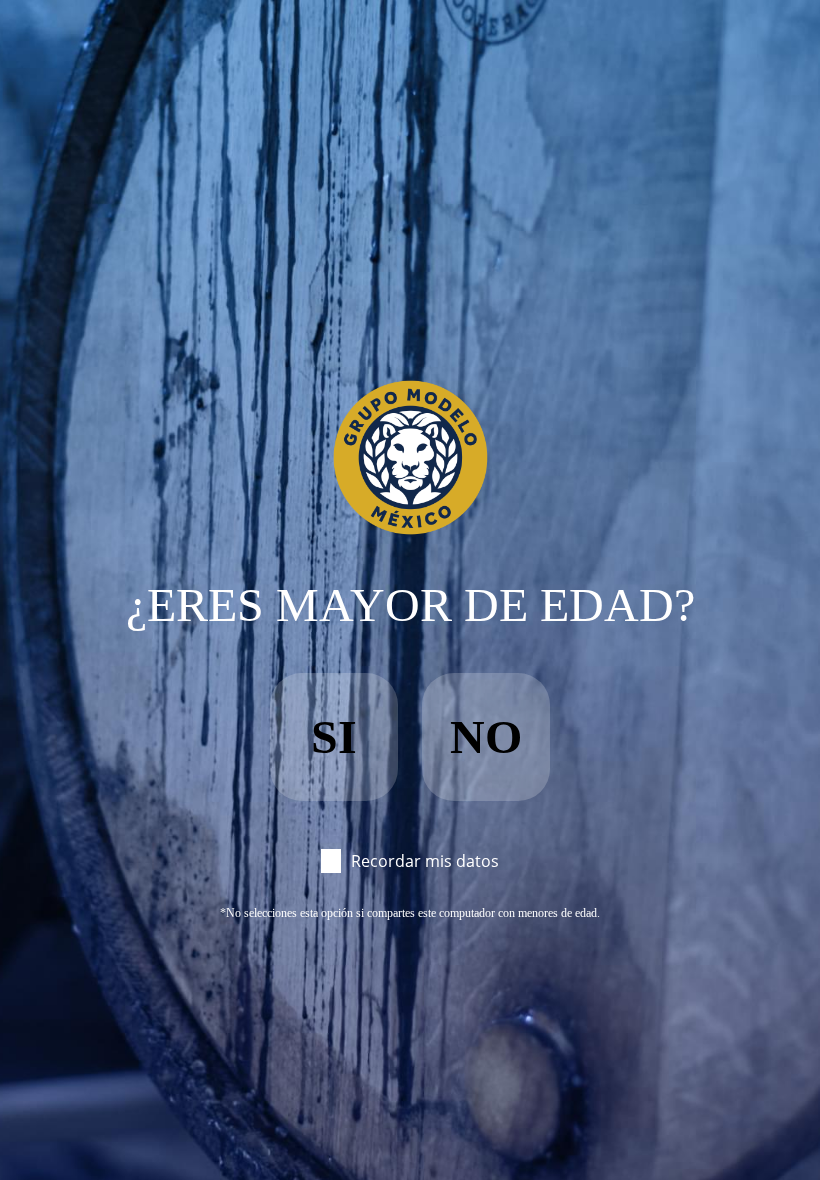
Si (334, 736)
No (486, 736)
